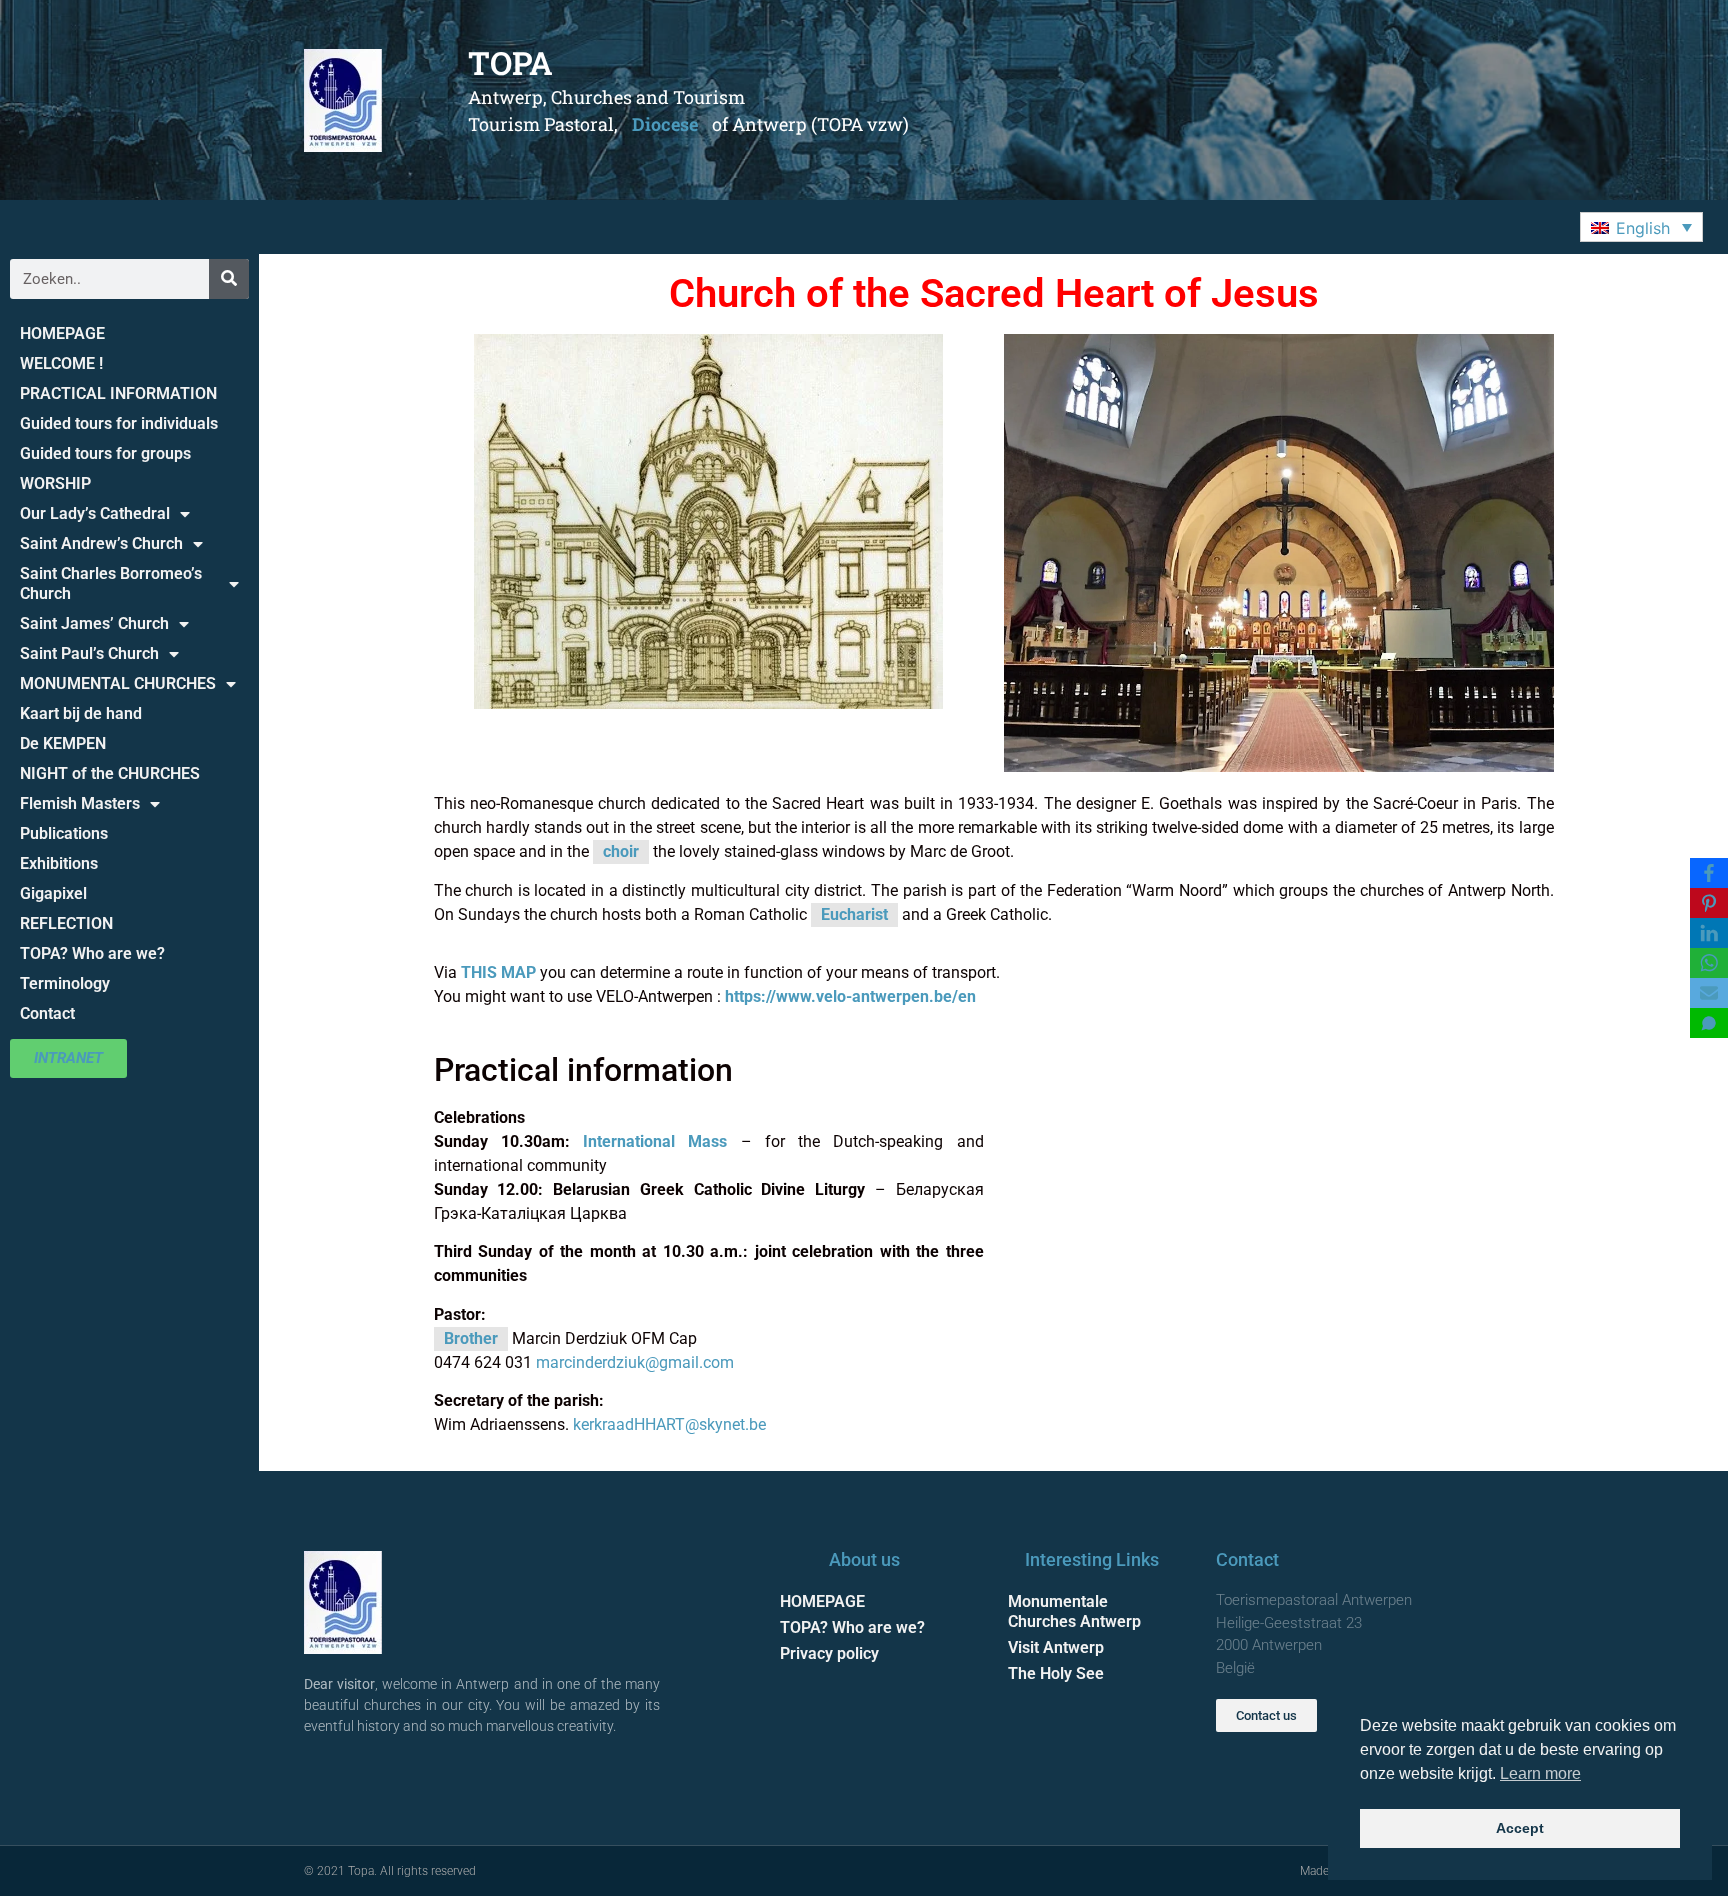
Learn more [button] (1540, 1773)
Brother (471, 1338)
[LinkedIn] (1709, 933)
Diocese (665, 124)
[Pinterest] (1709, 903)
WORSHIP (55, 483)
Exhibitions (59, 863)
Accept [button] (1520, 1828)
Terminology (65, 983)
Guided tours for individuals (119, 423)
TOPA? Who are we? (92, 953)
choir (621, 851)
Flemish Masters (80, 803)
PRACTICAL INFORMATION (118, 393)
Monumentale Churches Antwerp (1074, 1611)
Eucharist (854, 914)
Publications (64, 833)
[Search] (229, 279)
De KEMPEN (63, 743)
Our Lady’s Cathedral (95, 513)
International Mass (655, 1141)
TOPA (510, 62)
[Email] (1709, 993)
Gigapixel (53, 893)
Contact (47, 1013)
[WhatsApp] (1709, 963)
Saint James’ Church (94, 623)
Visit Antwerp (1056, 1647)
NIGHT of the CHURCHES (110, 773)
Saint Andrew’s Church (101, 543)
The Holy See (1056, 1673)
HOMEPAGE (62, 333)
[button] (1641, 227)
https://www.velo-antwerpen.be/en (850, 996)
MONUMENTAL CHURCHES (118, 683)
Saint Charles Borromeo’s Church (111, 583)
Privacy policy (829, 1653)
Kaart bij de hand (81, 713)
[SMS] (1709, 1023)
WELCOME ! (61, 363)
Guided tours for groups (105, 453)
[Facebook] (1709, 873)
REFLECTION (66, 923)
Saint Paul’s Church (89, 653)
